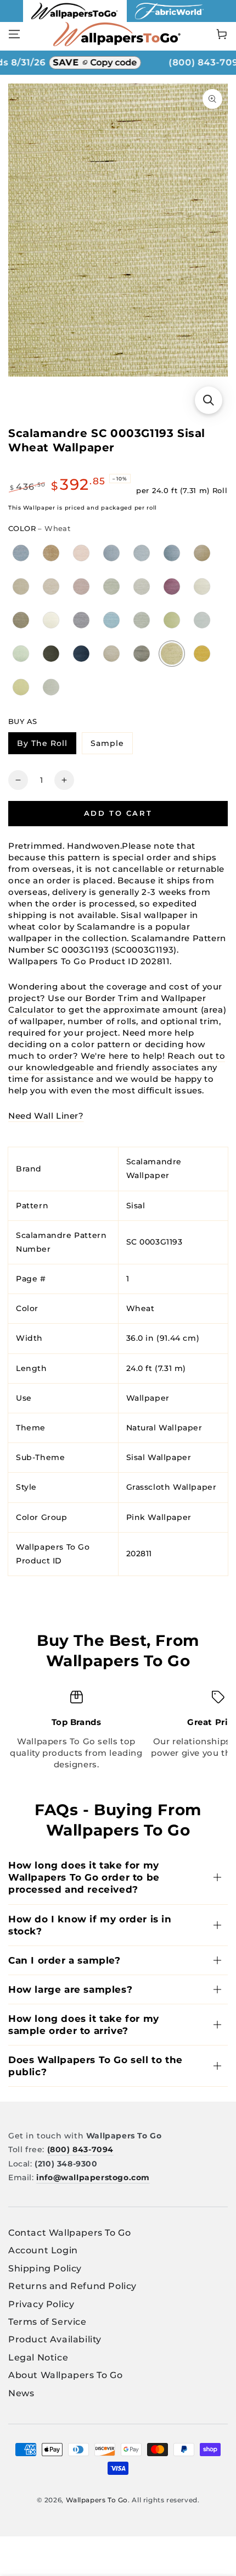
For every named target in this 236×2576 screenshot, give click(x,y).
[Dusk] (82, 620)
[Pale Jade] (112, 586)
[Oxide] (21, 620)
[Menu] (14, 34)
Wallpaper (148, 1398)
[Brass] (202, 653)
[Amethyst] (82, 586)
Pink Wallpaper (159, 1517)
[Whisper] (51, 687)
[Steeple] (142, 653)
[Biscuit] (21, 586)
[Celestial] (142, 620)
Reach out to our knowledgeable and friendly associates (117, 1062)
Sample (111, 745)
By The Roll (46, 745)
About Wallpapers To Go (65, 2375)
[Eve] (112, 553)
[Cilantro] (112, 653)
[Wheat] (172, 654)
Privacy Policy (41, 2304)
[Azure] (172, 553)
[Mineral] (142, 586)
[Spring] (21, 687)
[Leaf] (172, 620)
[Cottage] (21, 653)
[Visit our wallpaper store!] (75, 19)
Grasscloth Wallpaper (172, 1487)
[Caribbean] (112, 620)
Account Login (43, 2250)
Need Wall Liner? (46, 1116)
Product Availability (55, 2339)
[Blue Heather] (21, 553)
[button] (209, 400)
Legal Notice (38, 2357)
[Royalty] (172, 586)
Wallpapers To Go (97, 2500)
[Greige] (51, 586)
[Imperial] (82, 653)
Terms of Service (47, 2322)
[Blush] (82, 553)
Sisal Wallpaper (159, 1457)
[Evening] (51, 653)
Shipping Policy (45, 2268)
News (21, 2393)
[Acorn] (202, 553)
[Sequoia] (51, 553)
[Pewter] (202, 586)
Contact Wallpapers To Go (69, 2233)
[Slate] (142, 553)
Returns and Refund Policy (72, 2286)
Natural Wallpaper (164, 1428)
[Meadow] (202, 620)
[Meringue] (51, 620)
